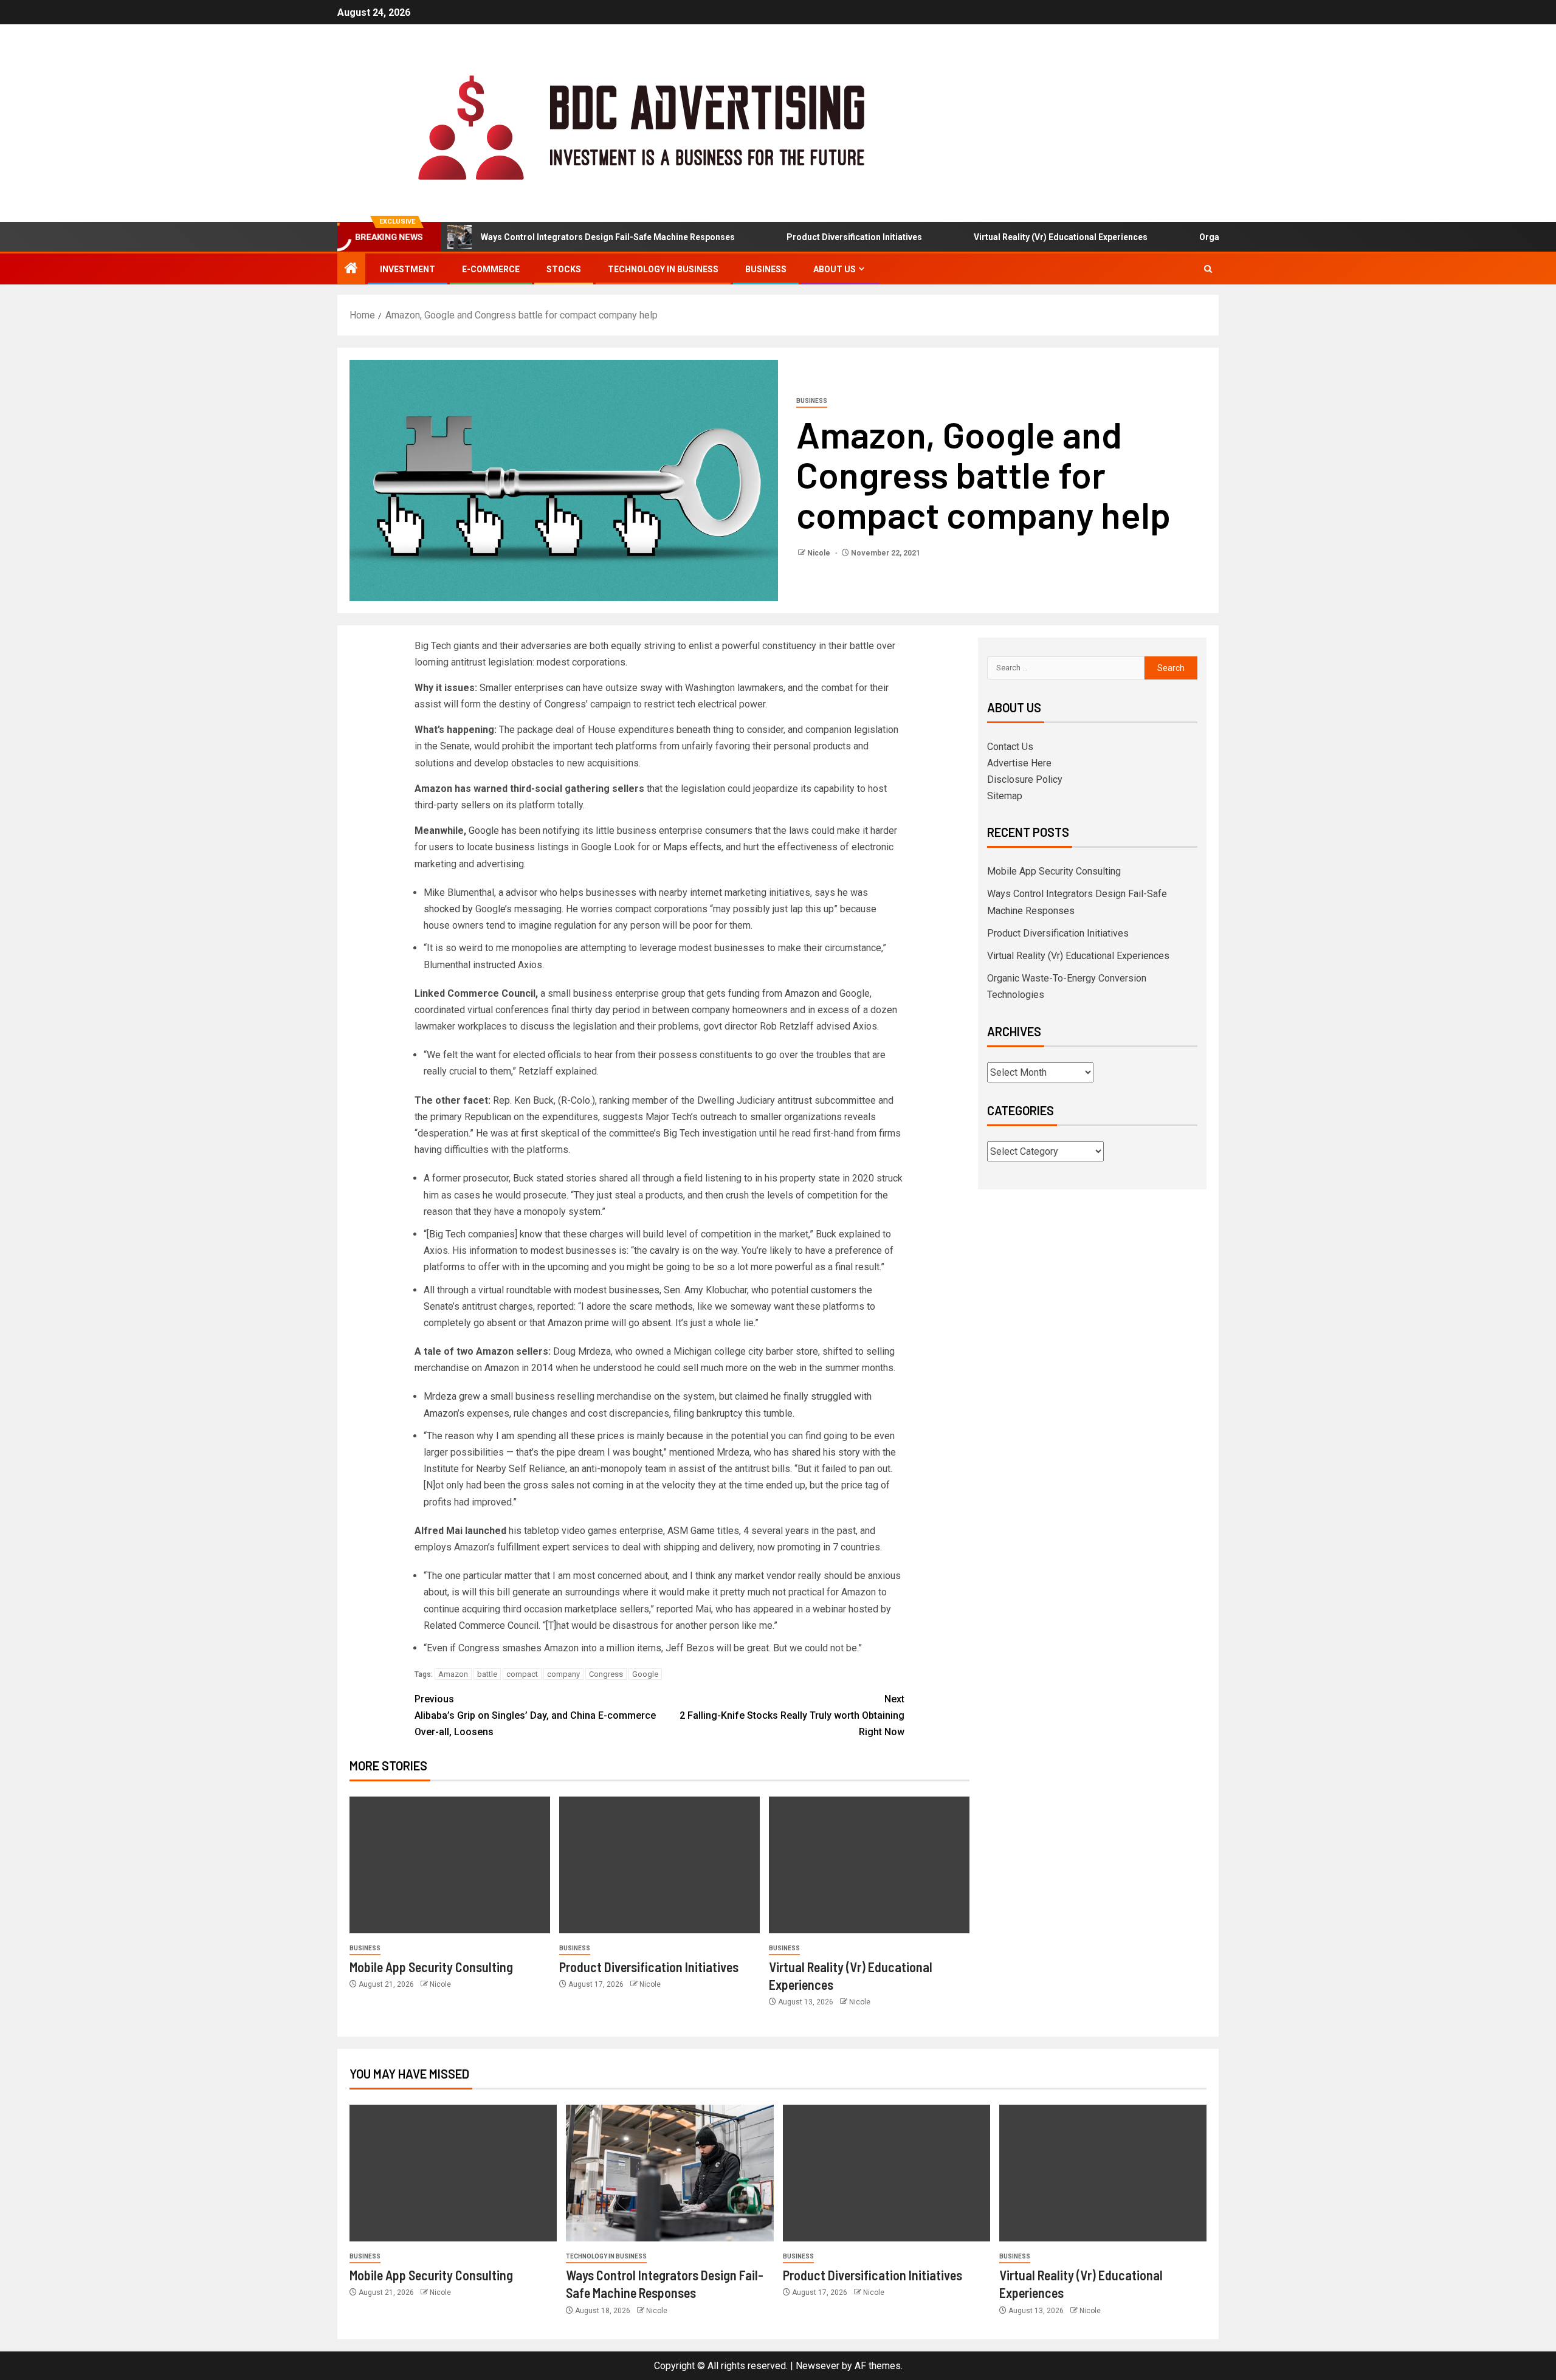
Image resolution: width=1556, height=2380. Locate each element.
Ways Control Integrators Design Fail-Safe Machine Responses (554, 237)
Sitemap (1005, 796)
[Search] (1208, 269)
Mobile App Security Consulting (431, 1967)
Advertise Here (1019, 763)
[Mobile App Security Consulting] (450, 1865)
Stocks (564, 269)
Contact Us (1010, 747)
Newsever (818, 2366)
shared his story (826, 1452)
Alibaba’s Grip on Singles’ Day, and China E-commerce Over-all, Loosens (535, 1715)
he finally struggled (812, 1396)
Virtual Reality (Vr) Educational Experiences (1007, 237)
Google (645, 1674)
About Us (835, 269)
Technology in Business (663, 269)
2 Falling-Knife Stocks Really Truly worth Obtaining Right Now (792, 1715)
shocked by (448, 909)
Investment (408, 269)
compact (522, 1674)
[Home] (351, 269)
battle (487, 1674)
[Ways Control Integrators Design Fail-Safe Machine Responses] (670, 2173)
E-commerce (491, 269)
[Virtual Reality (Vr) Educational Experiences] (869, 1865)
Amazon (453, 1674)
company (563, 1674)
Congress (606, 1674)
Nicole (820, 553)
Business (766, 269)
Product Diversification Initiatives (801, 237)
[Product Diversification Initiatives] (659, 1865)
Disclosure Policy (1025, 779)
